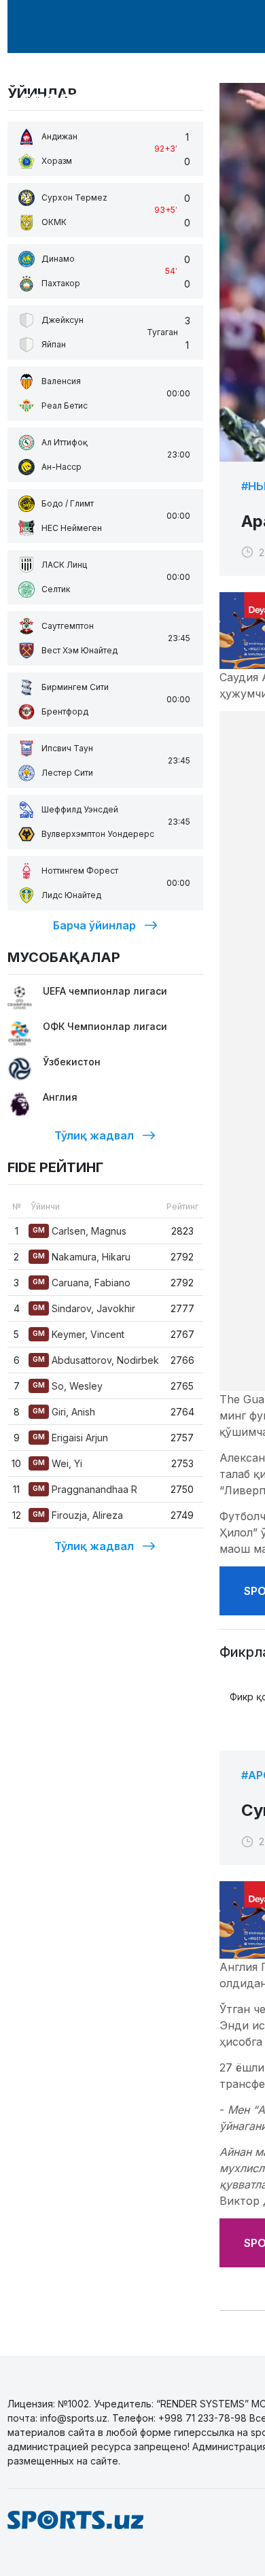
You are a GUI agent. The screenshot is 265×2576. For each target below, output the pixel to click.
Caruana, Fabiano (82, 1283)
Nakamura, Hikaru (82, 1257)
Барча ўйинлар (94, 925)
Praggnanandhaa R (85, 1489)
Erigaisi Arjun (70, 1438)
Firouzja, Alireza (78, 1515)
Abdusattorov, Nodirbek (96, 1360)
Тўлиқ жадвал (94, 1135)
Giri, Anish (64, 1412)
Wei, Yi (57, 1463)
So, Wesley (68, 1386)
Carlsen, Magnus (79, 1231)
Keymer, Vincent (78, 1334)
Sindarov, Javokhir (84, 1308)
